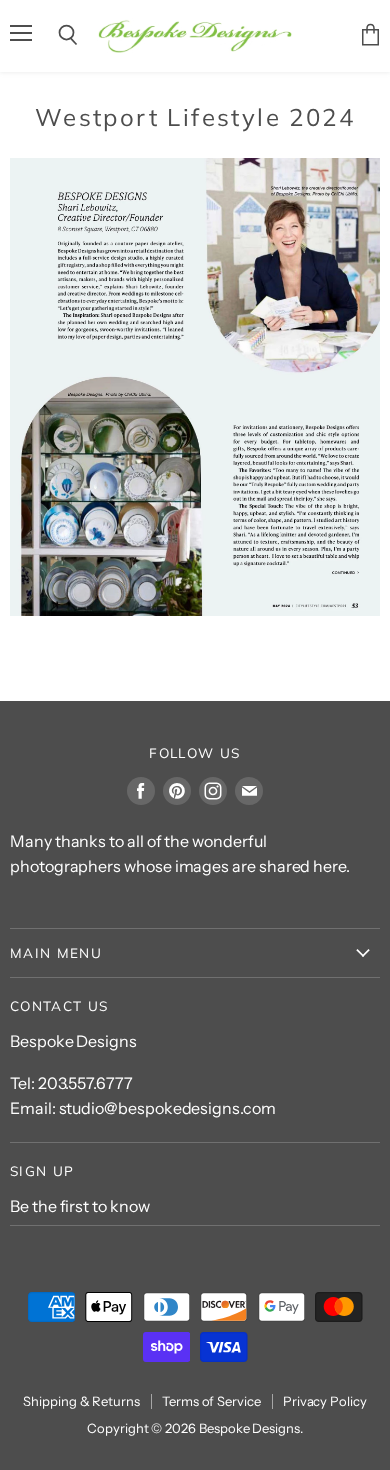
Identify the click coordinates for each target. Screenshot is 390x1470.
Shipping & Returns (81, 1401)
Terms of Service (211, 1401)
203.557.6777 (85, 1083)
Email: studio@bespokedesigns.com (143, 1108)
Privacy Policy (325, 1401)
